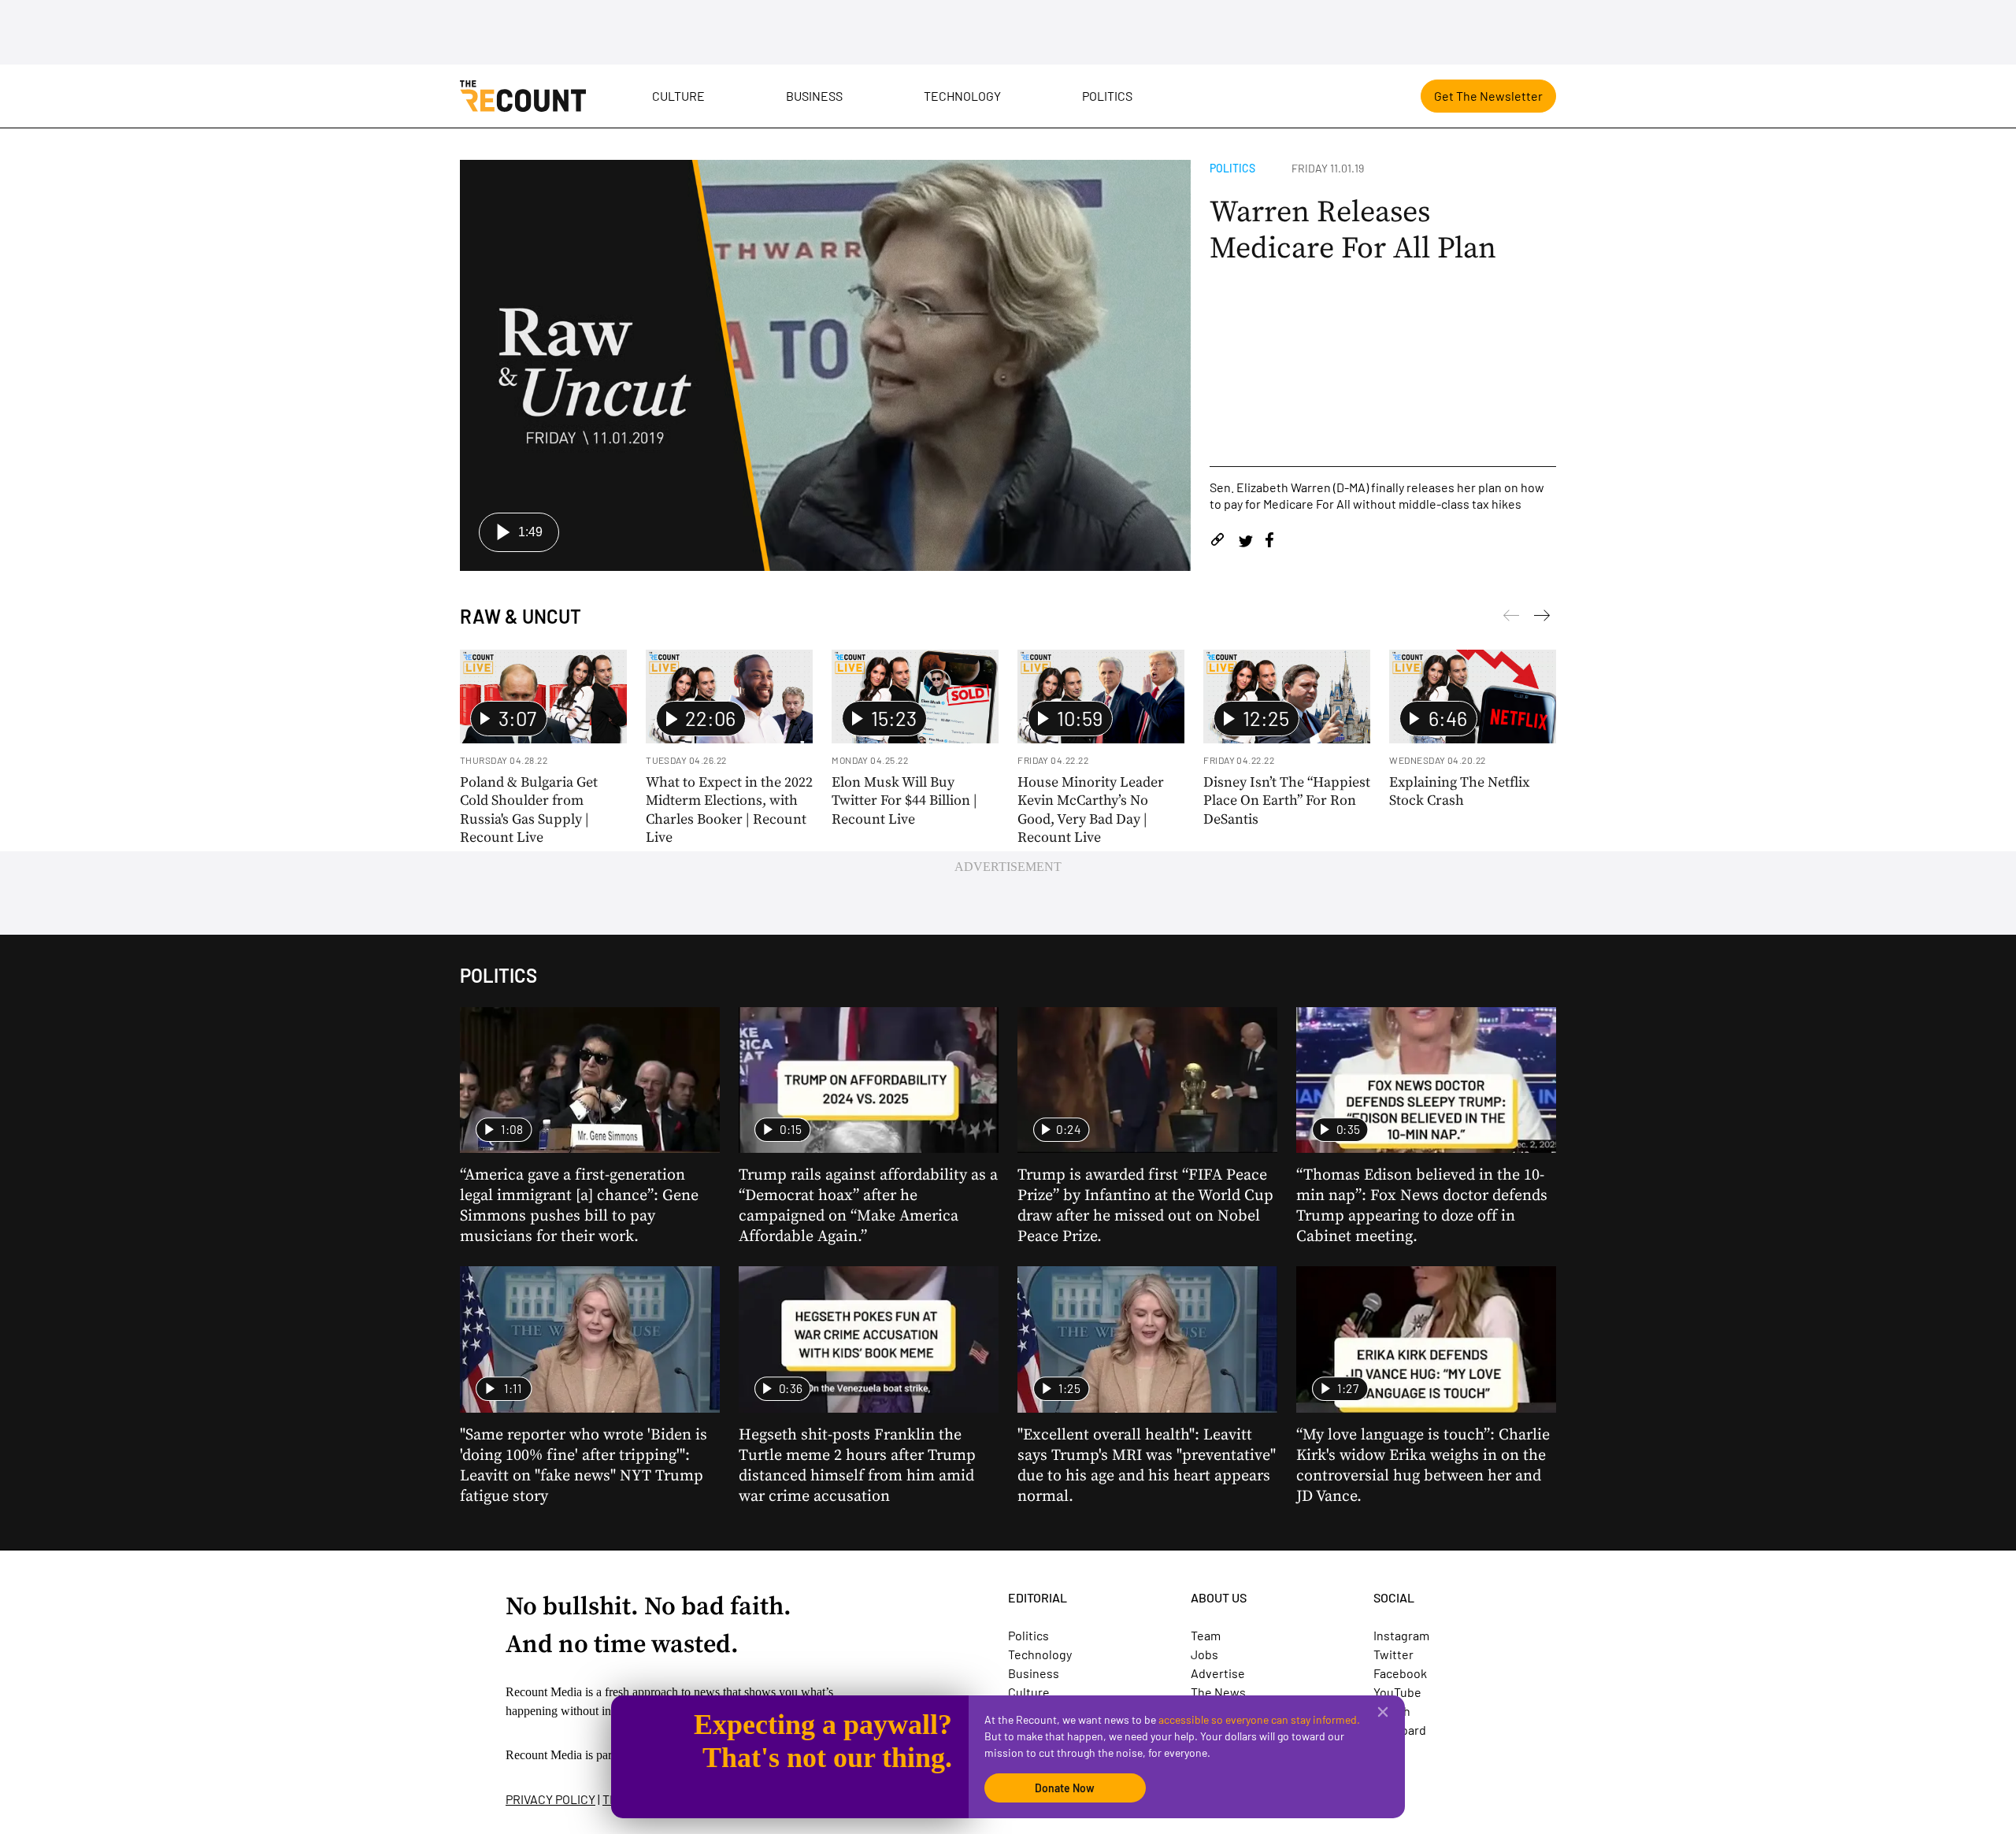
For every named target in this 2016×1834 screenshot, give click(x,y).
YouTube (1397, 1692)
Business (814, 96)
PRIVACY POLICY (550, 1799)
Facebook (1400, 1673)
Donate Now (1065, 1788)
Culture (678, 96)
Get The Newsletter (1488, 96)
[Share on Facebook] (1269, 542)
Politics (1107, 96)
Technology (962, 96)
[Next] (1511, 618)
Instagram (1401, 1635)
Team (1206, 1635)
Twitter (1393, 1654)
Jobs (1204, 1654)
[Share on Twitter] (1245, 542)
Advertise (1218, 1673)
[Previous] (1542, 618)
